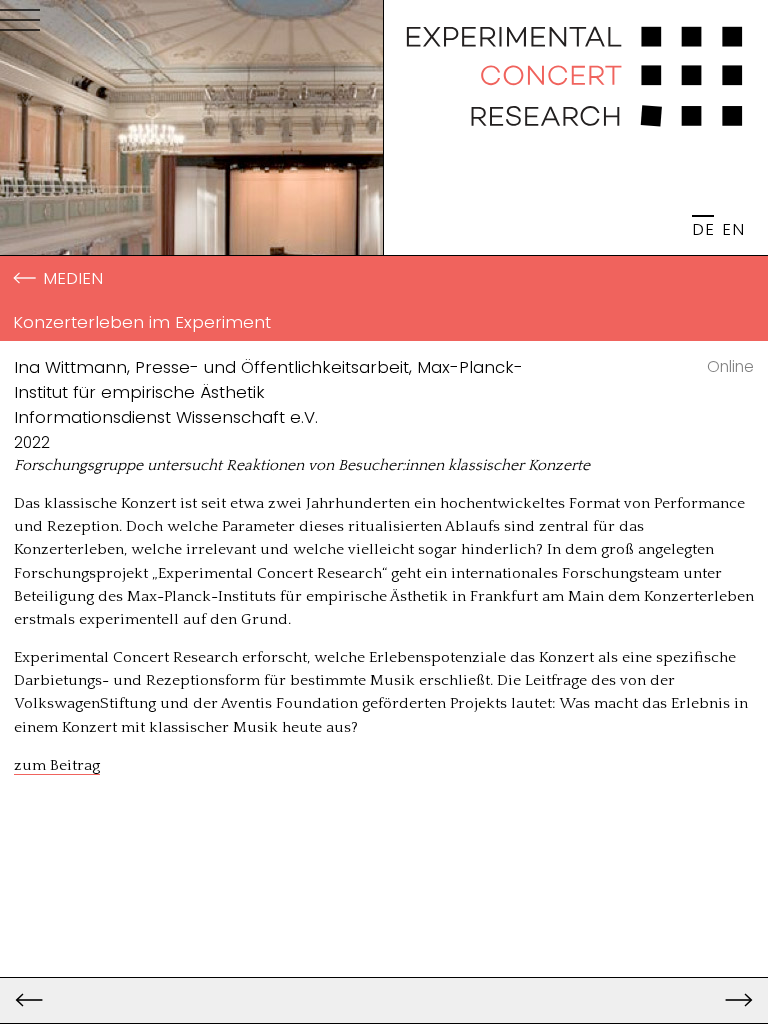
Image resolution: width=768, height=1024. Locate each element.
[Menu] (20, 24)
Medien (73, 278)
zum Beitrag (57, 765)
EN (733, 229)
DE (703, 229)
